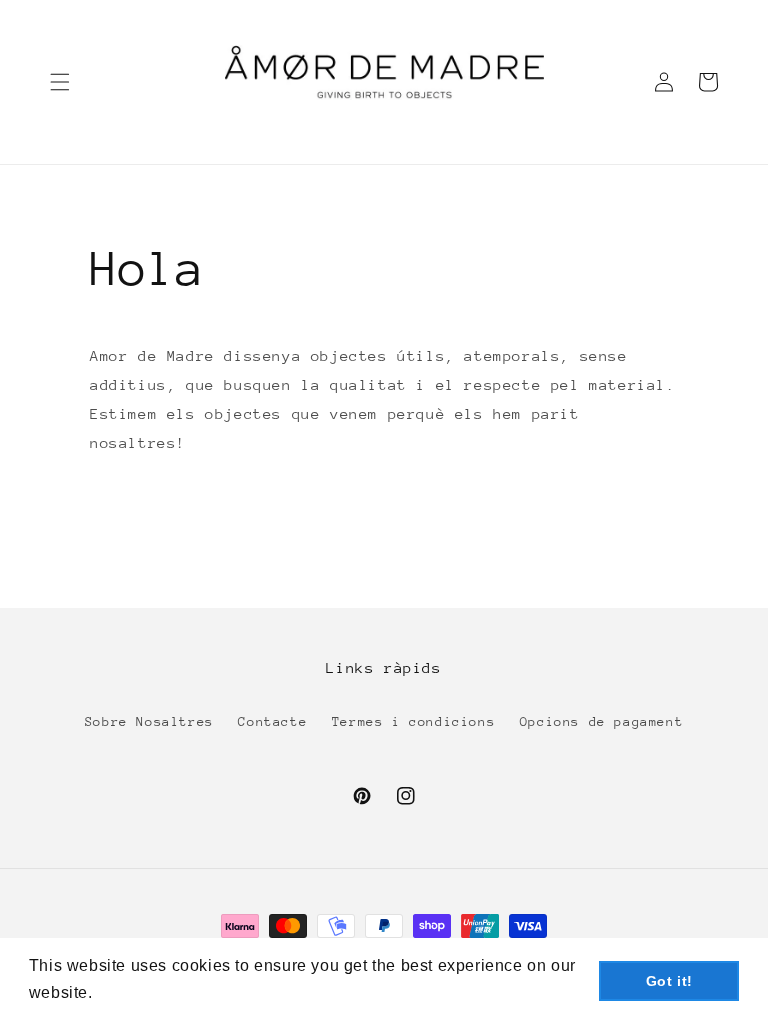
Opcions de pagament (601, 721)
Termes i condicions (413, 721)
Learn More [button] (143, 992)
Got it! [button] (669, 981)
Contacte (272, 721)
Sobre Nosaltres (149, 721)
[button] (60, 82)
